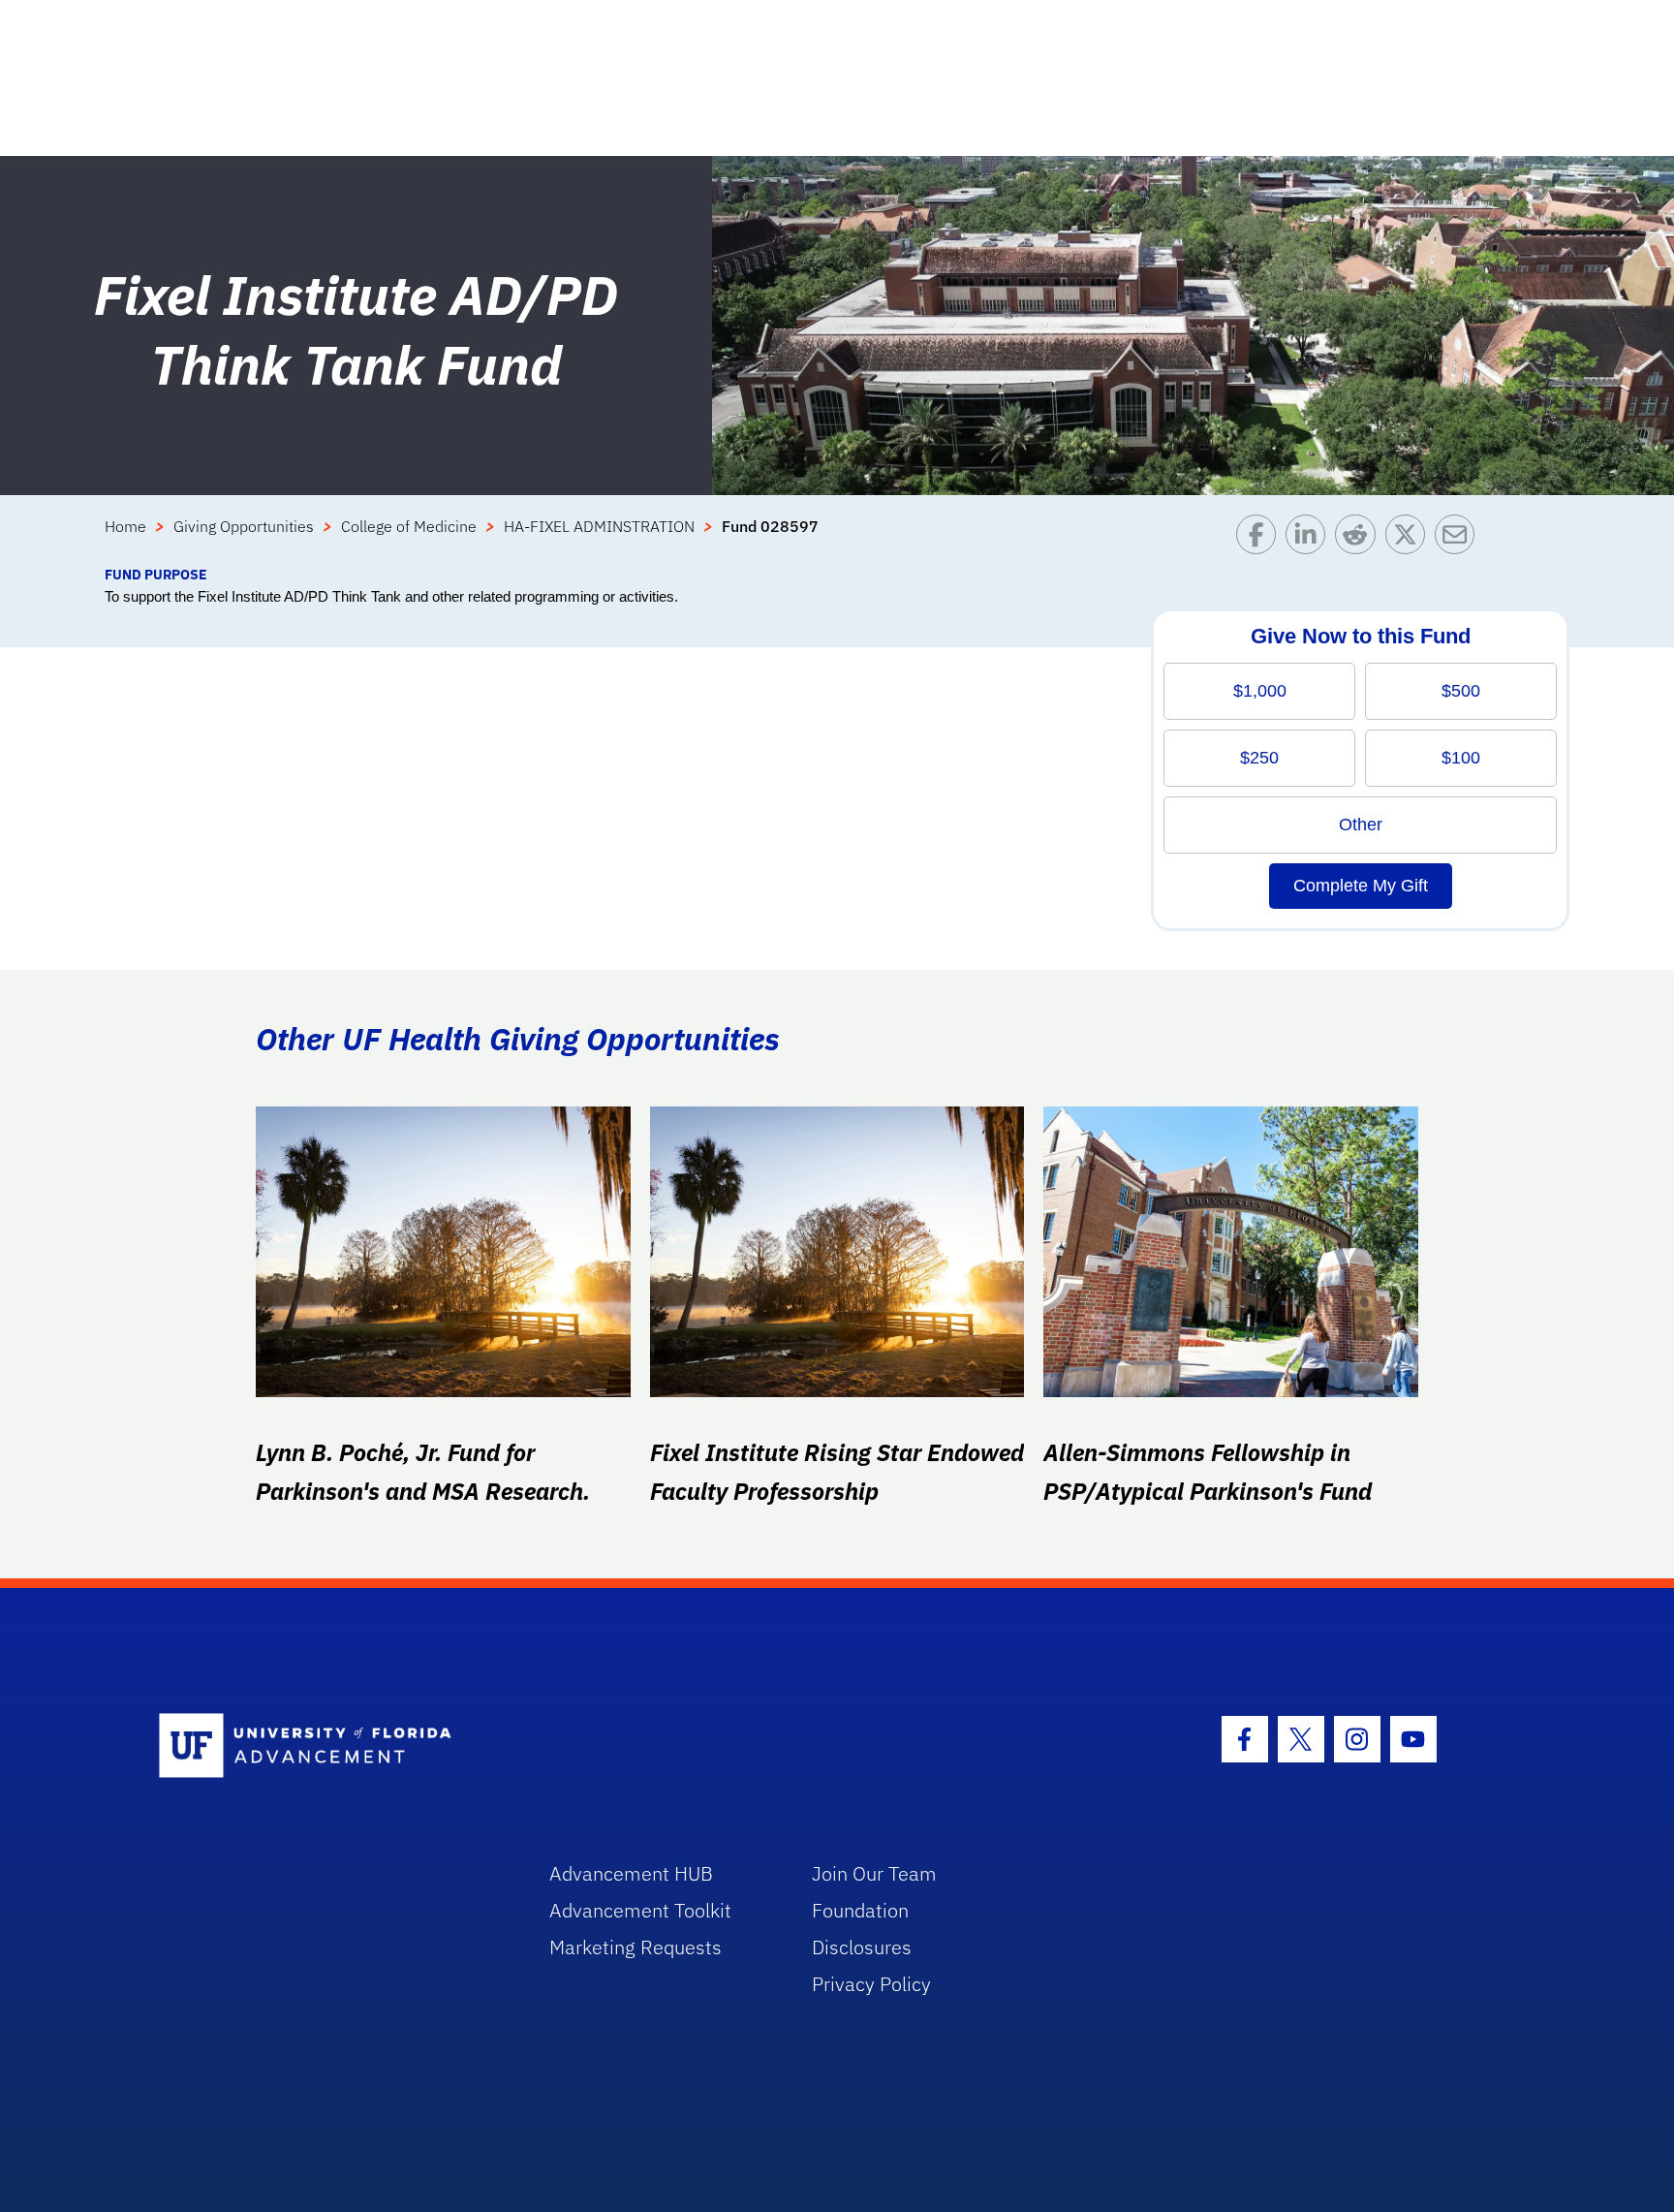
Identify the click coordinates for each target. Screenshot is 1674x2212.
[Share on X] (1410, 539)
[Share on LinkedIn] (1310, 539)
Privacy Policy (871, 1984)
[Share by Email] (1459, 539)
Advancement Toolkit (640, 1910)
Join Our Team (874, 1873)
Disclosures (862, 1947)
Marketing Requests (635, 1947)
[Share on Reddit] (1360, 539)
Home (125, 526)
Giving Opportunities (244, 526)
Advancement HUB (631, 1873)
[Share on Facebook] (1261, 539)
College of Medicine (409, 526)
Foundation (860, 1910)
